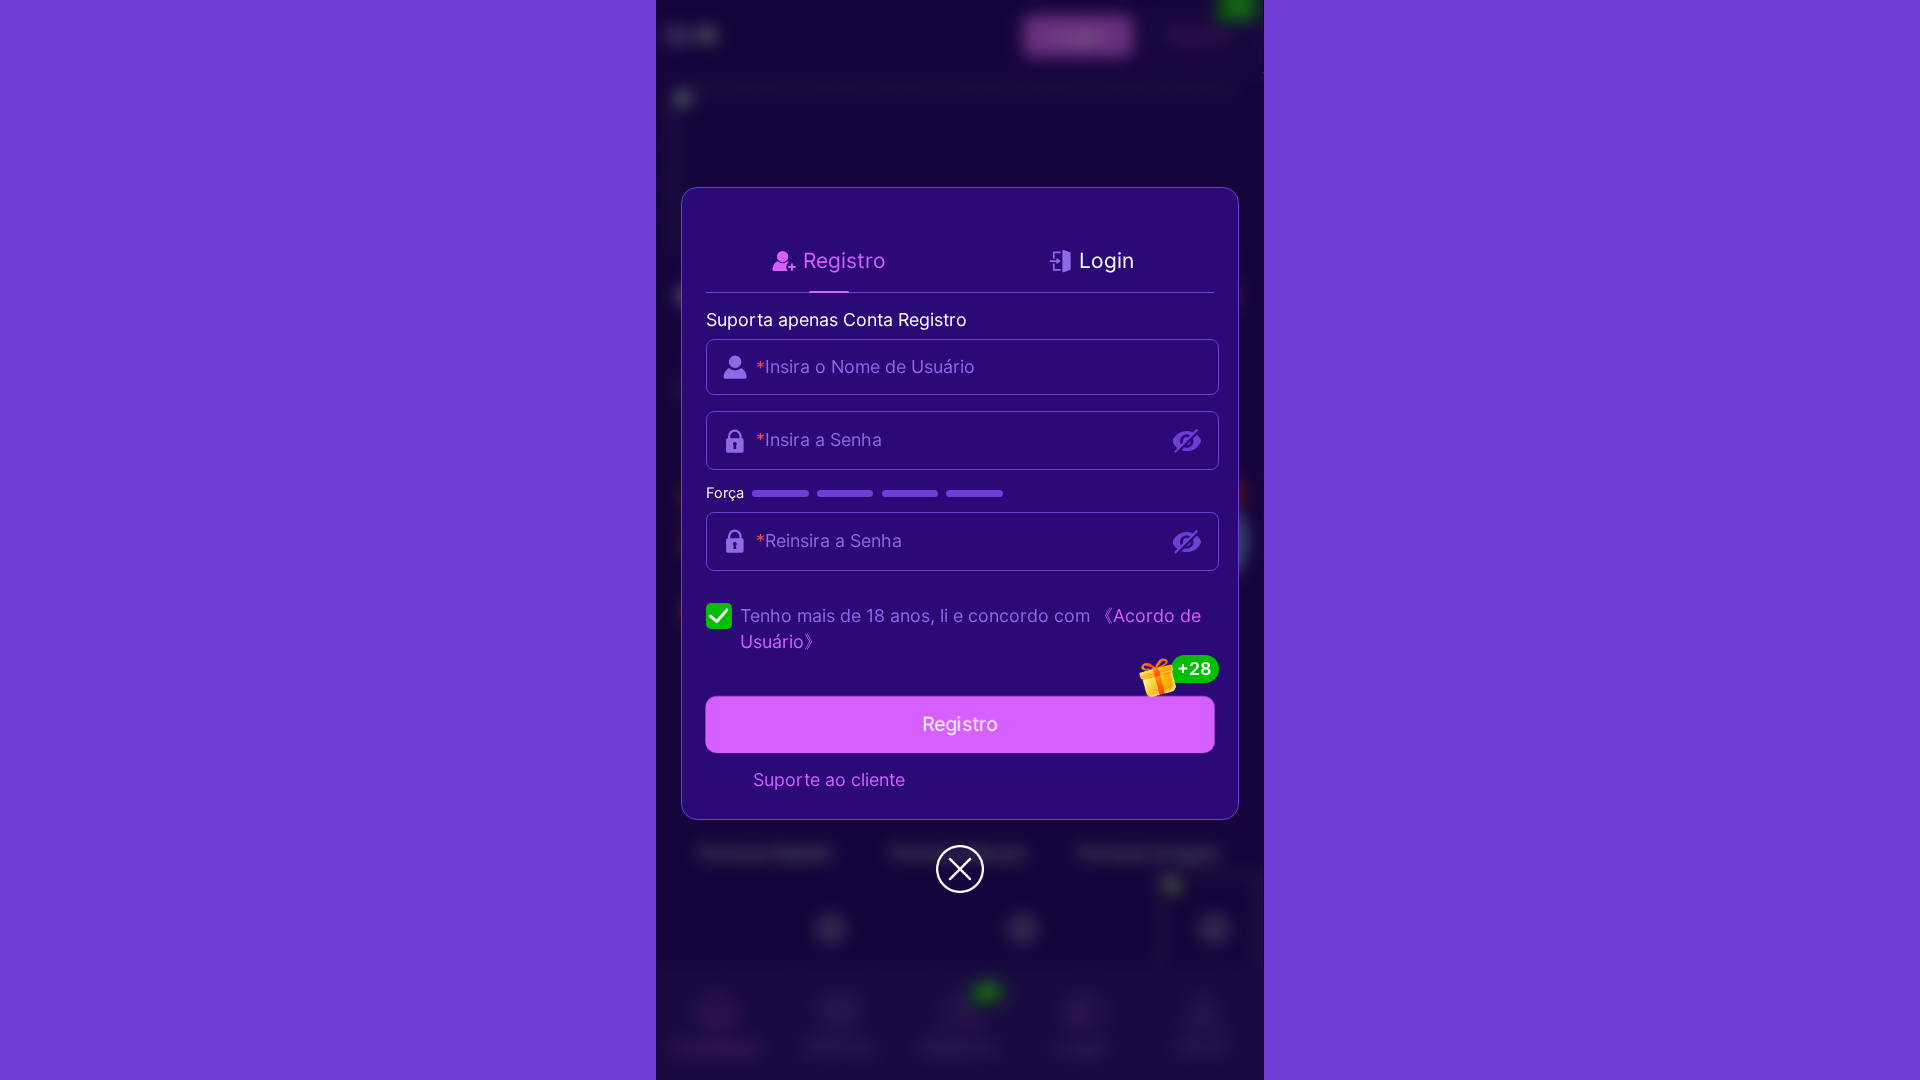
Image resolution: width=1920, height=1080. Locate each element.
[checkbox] (960, 629)
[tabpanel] (955, 448)
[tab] (829, 260)
